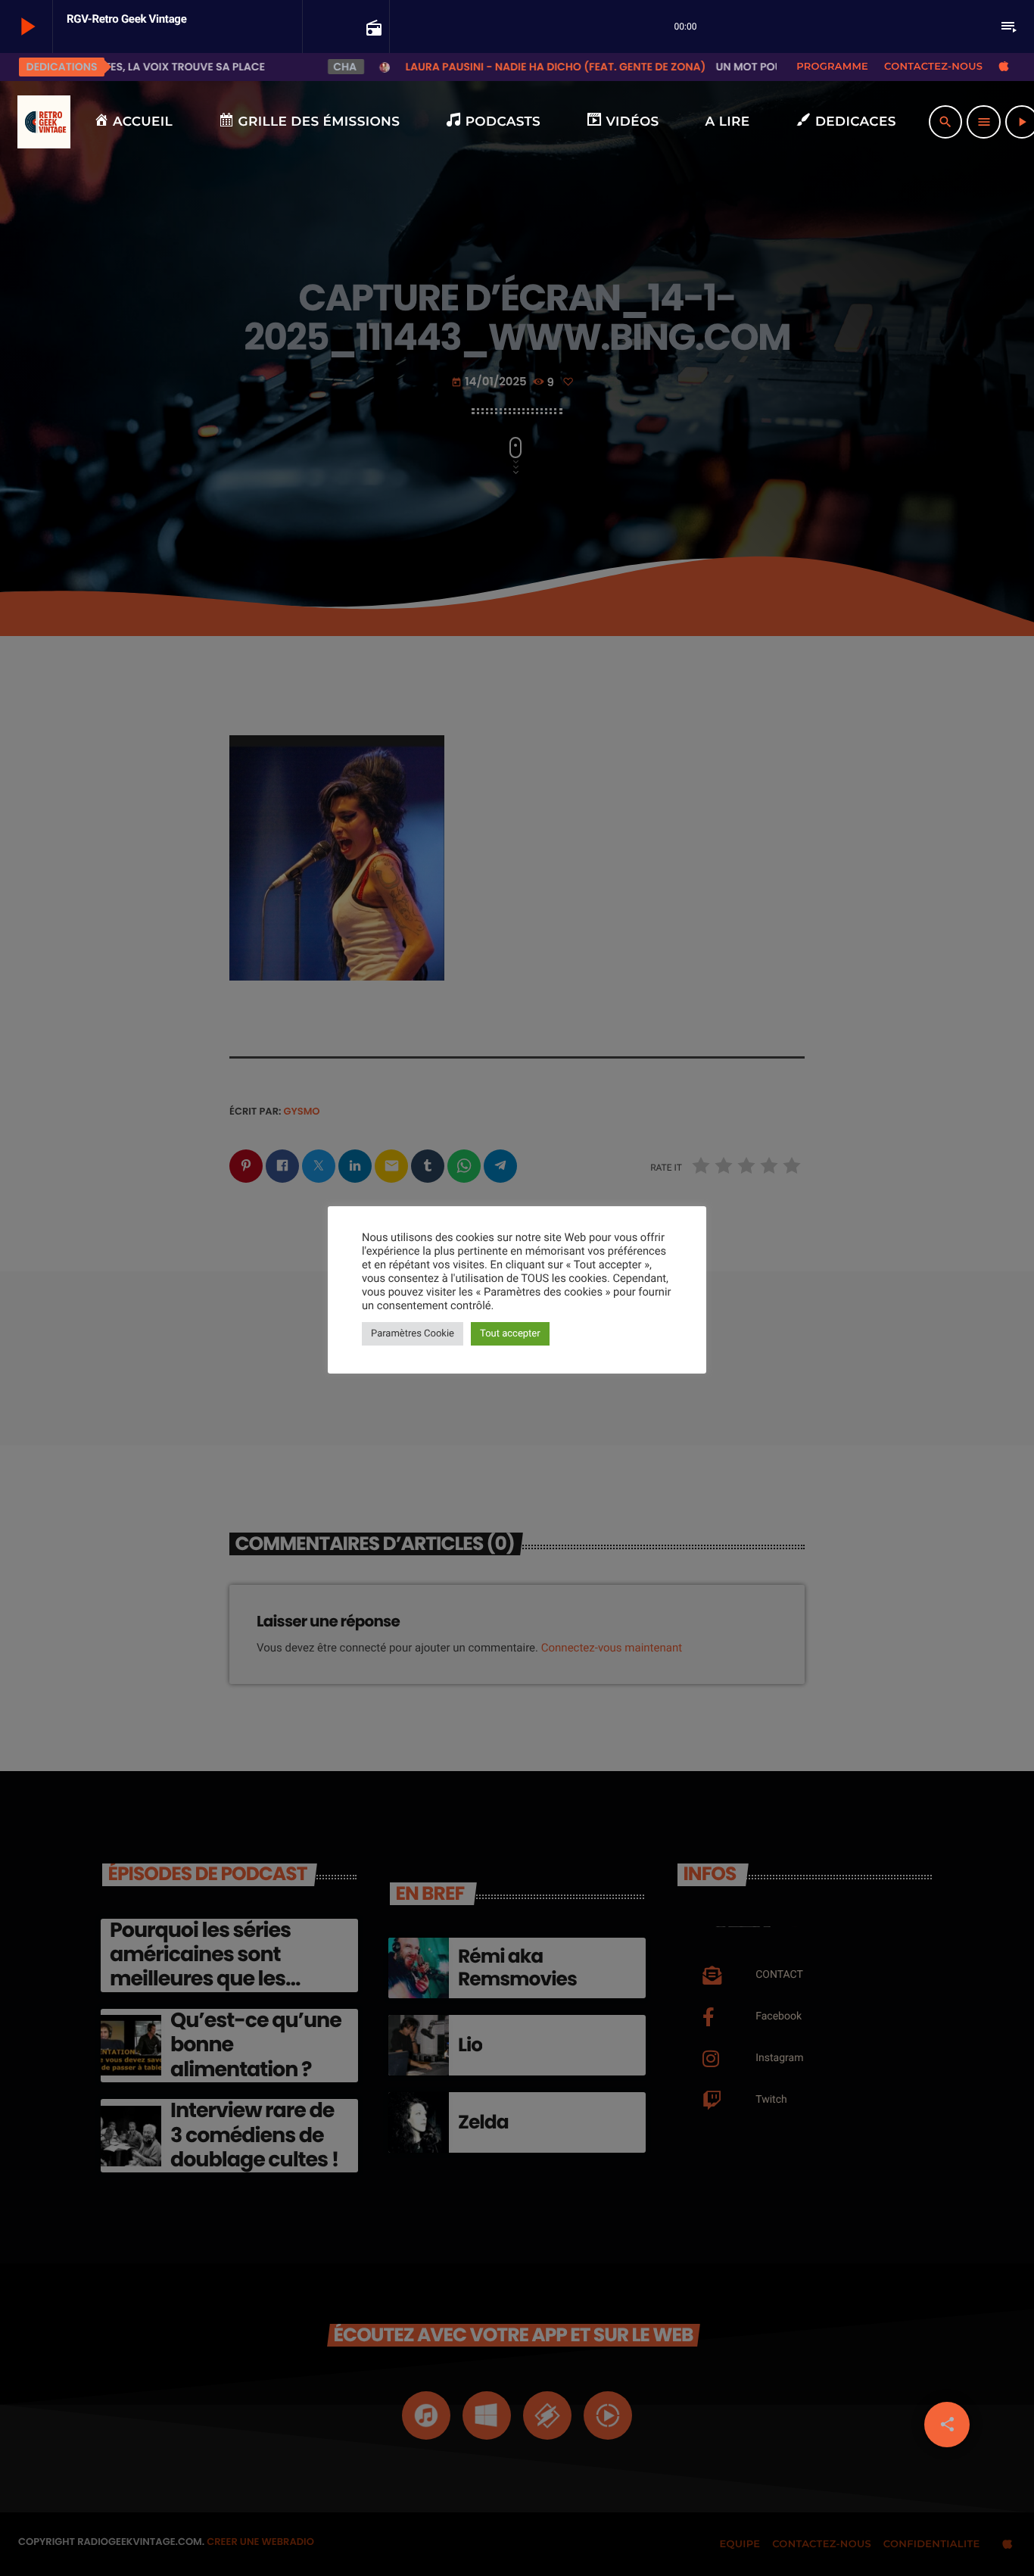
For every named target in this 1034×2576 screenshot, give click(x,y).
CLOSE (298, 2053)
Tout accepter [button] (510, 1334)
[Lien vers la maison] (44, 122)
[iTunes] (1004, 67)
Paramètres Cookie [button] (413, 1334)
